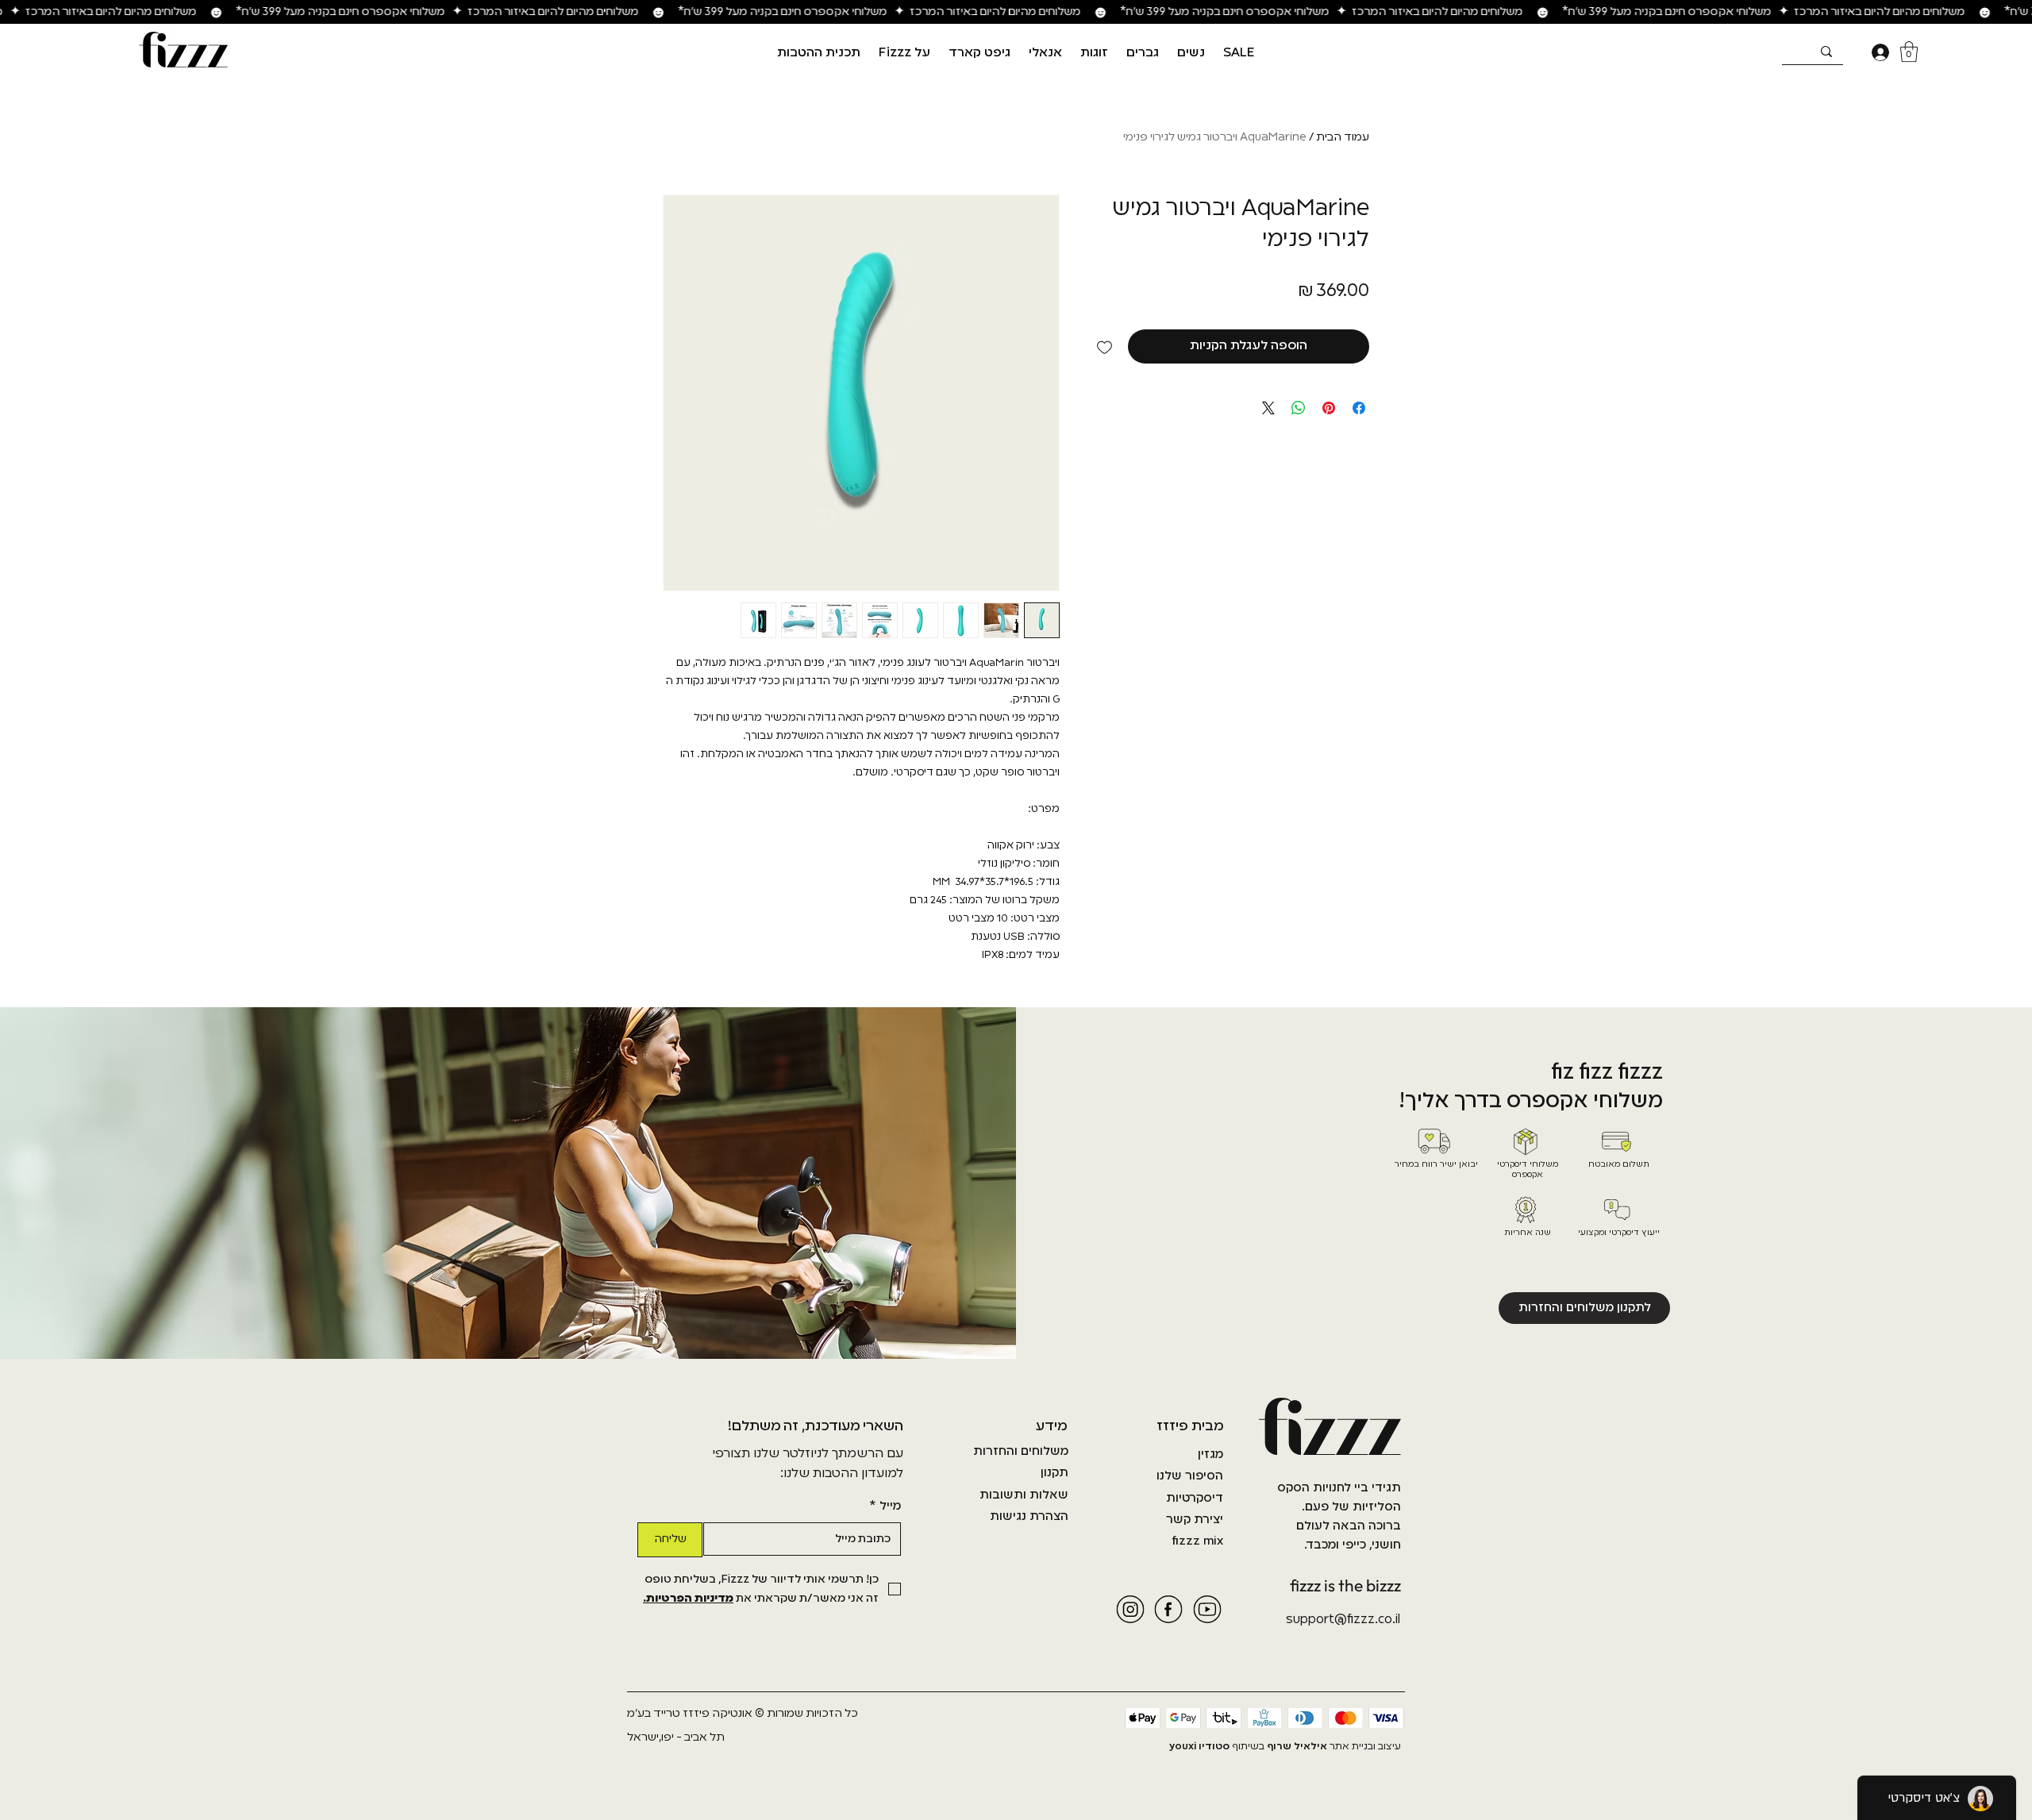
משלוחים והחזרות (1021, 1452)
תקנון (1054, 1473)
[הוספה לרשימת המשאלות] (1105, 346)
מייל (885, 1506)
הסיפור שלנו (1190, 1476)
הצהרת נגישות (1029, 1517)
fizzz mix (1197, 1541)
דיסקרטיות (1195, 1499)
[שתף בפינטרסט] (1329, 408)
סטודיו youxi (1199, 1747)
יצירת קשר (1195, 1520)
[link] (1909, 52)
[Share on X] (1268, 408)
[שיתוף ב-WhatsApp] (1299, 408)
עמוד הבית (1343, 137)
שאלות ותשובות (1024, 1495)
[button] (1191, 53)
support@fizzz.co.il (1343, 1620)
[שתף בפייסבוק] (1359, 408)
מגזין (1210, 1455)
